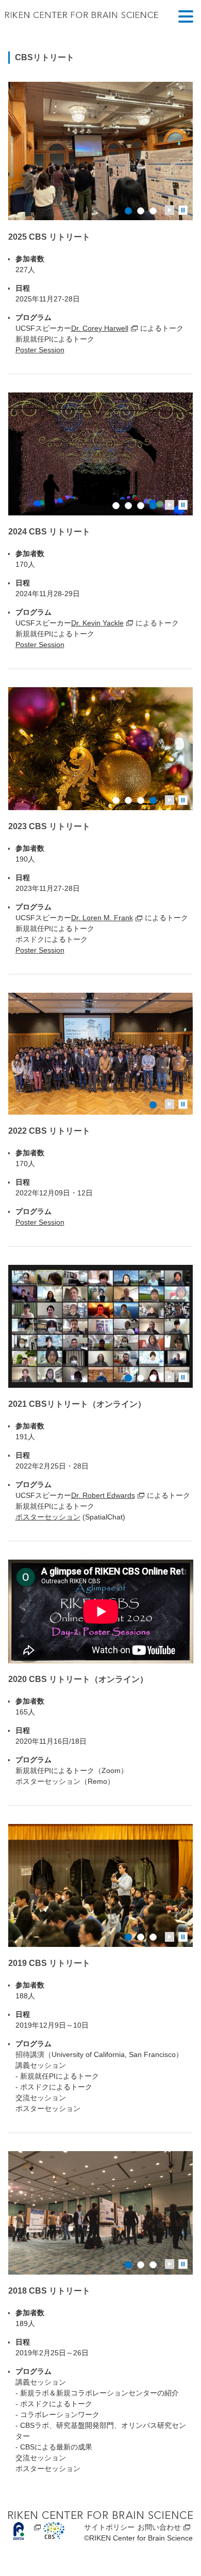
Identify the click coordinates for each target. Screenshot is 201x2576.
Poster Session (40, 350)
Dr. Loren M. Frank (102, 918)
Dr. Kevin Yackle (97, 623)
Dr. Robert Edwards (103, 1495)
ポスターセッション (48, 1517)
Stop (183, 210)
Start (170, 210)
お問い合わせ (159, 2527)
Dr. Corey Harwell (100, 328)
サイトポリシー (109, 2527)
